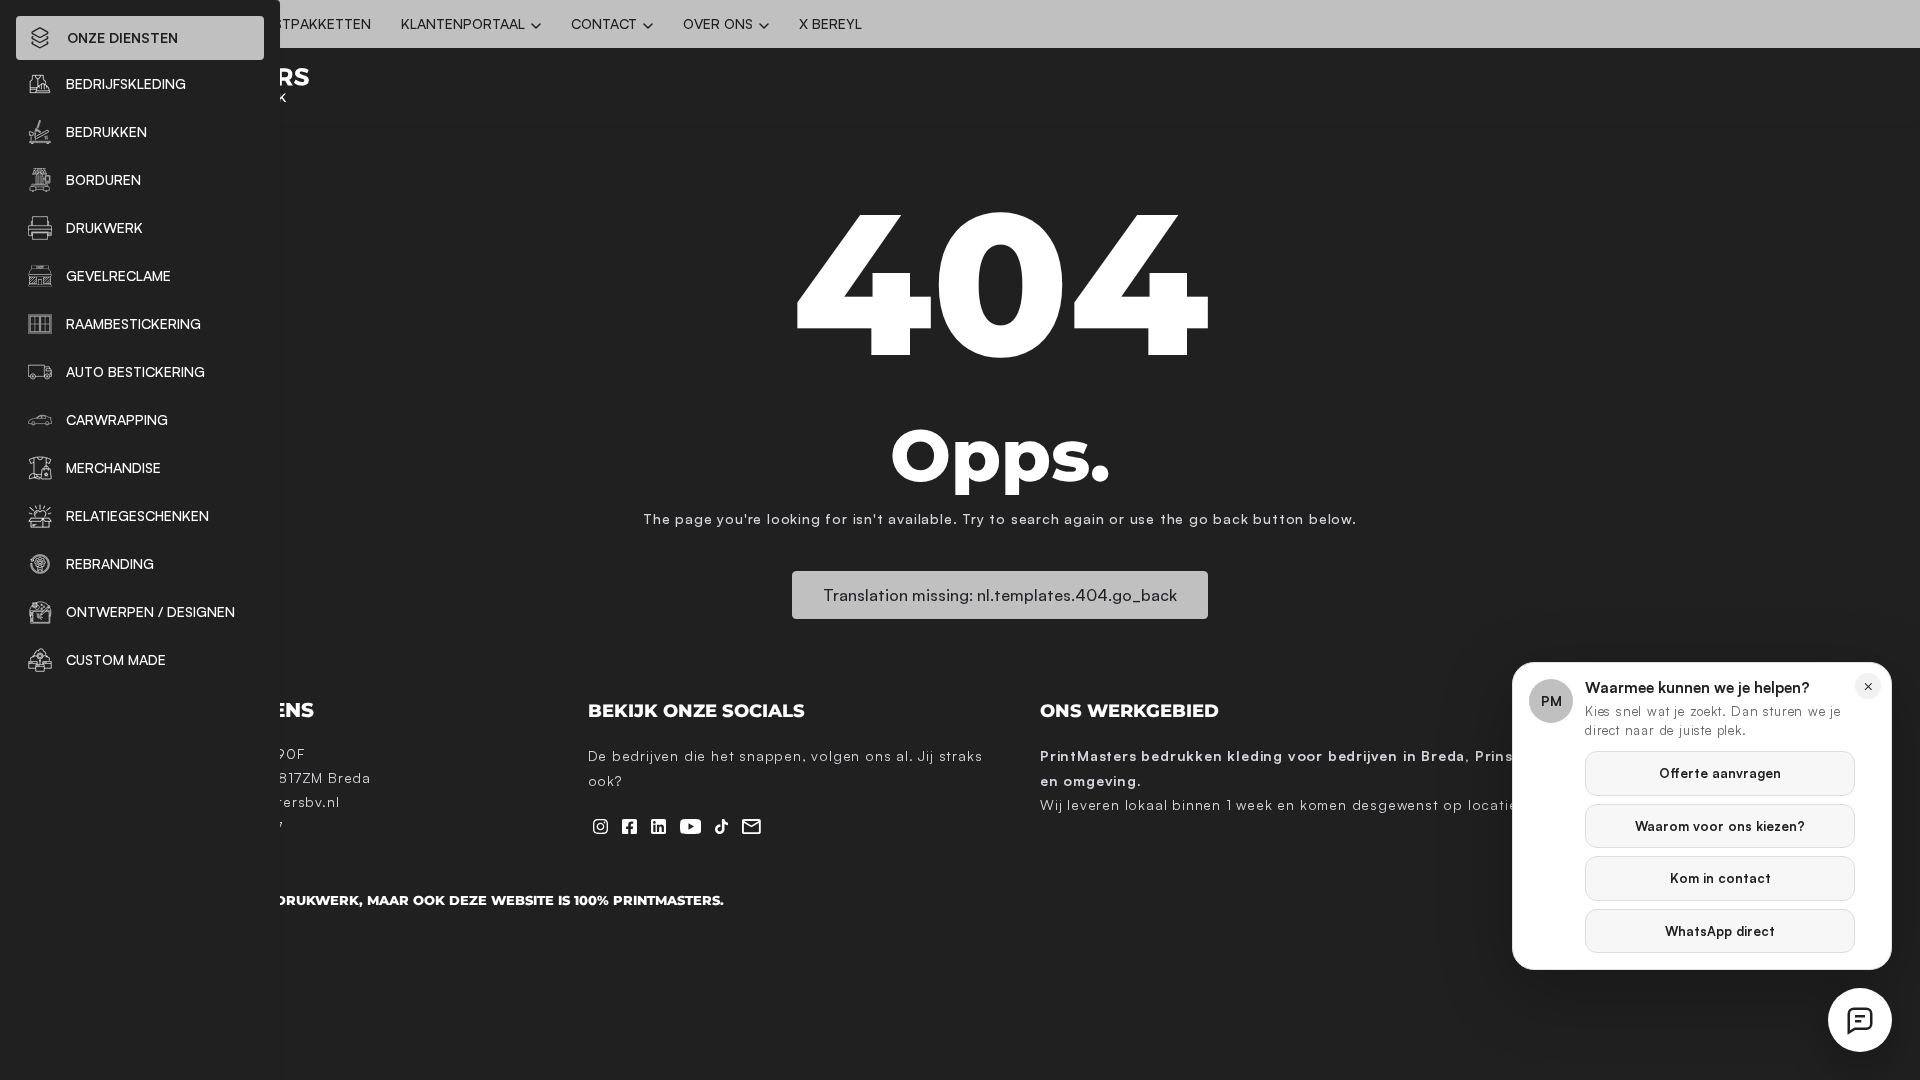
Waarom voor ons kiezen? (1720, 826)
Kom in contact (1720, 878)
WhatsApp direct (1720, 931)
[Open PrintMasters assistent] (1860, 1020)
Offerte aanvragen (1720, 773)
